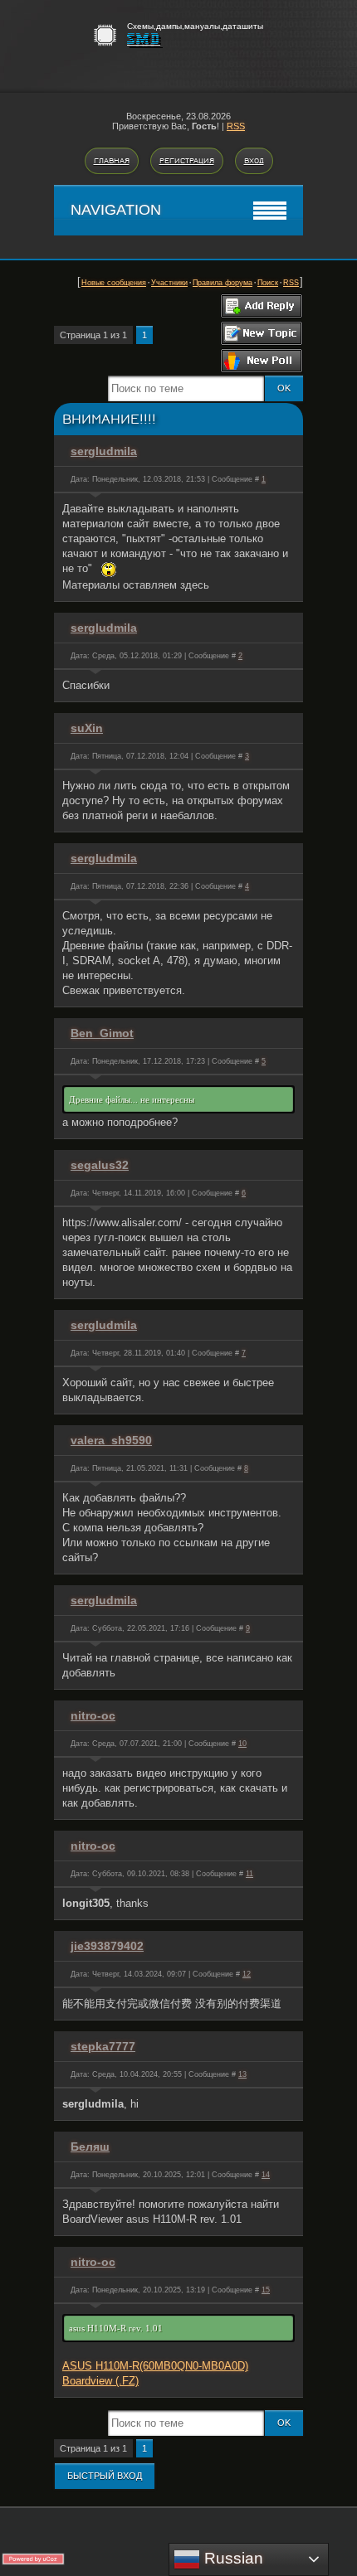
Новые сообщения (114, 283)
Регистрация (187, 161)
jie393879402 (107, 1946)
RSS (236, 126)
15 (266, 2290)
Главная (112, 161)
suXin (87, 728)
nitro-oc (93, 1715)
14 (266, 2175)
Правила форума (223, 283)
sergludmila (104, 451)
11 (249, 1874)
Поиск (268, 283)
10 (242, 1744)
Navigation (116, 210)
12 (247, 1974)
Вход (254, 161)
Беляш (90, 2147)
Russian (232, 2558)
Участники (169, 283)
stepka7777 (103, 2046)
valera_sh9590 (111, 1440)
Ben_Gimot (102, 1033)
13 (242, 2074)
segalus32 (100, 1165)
